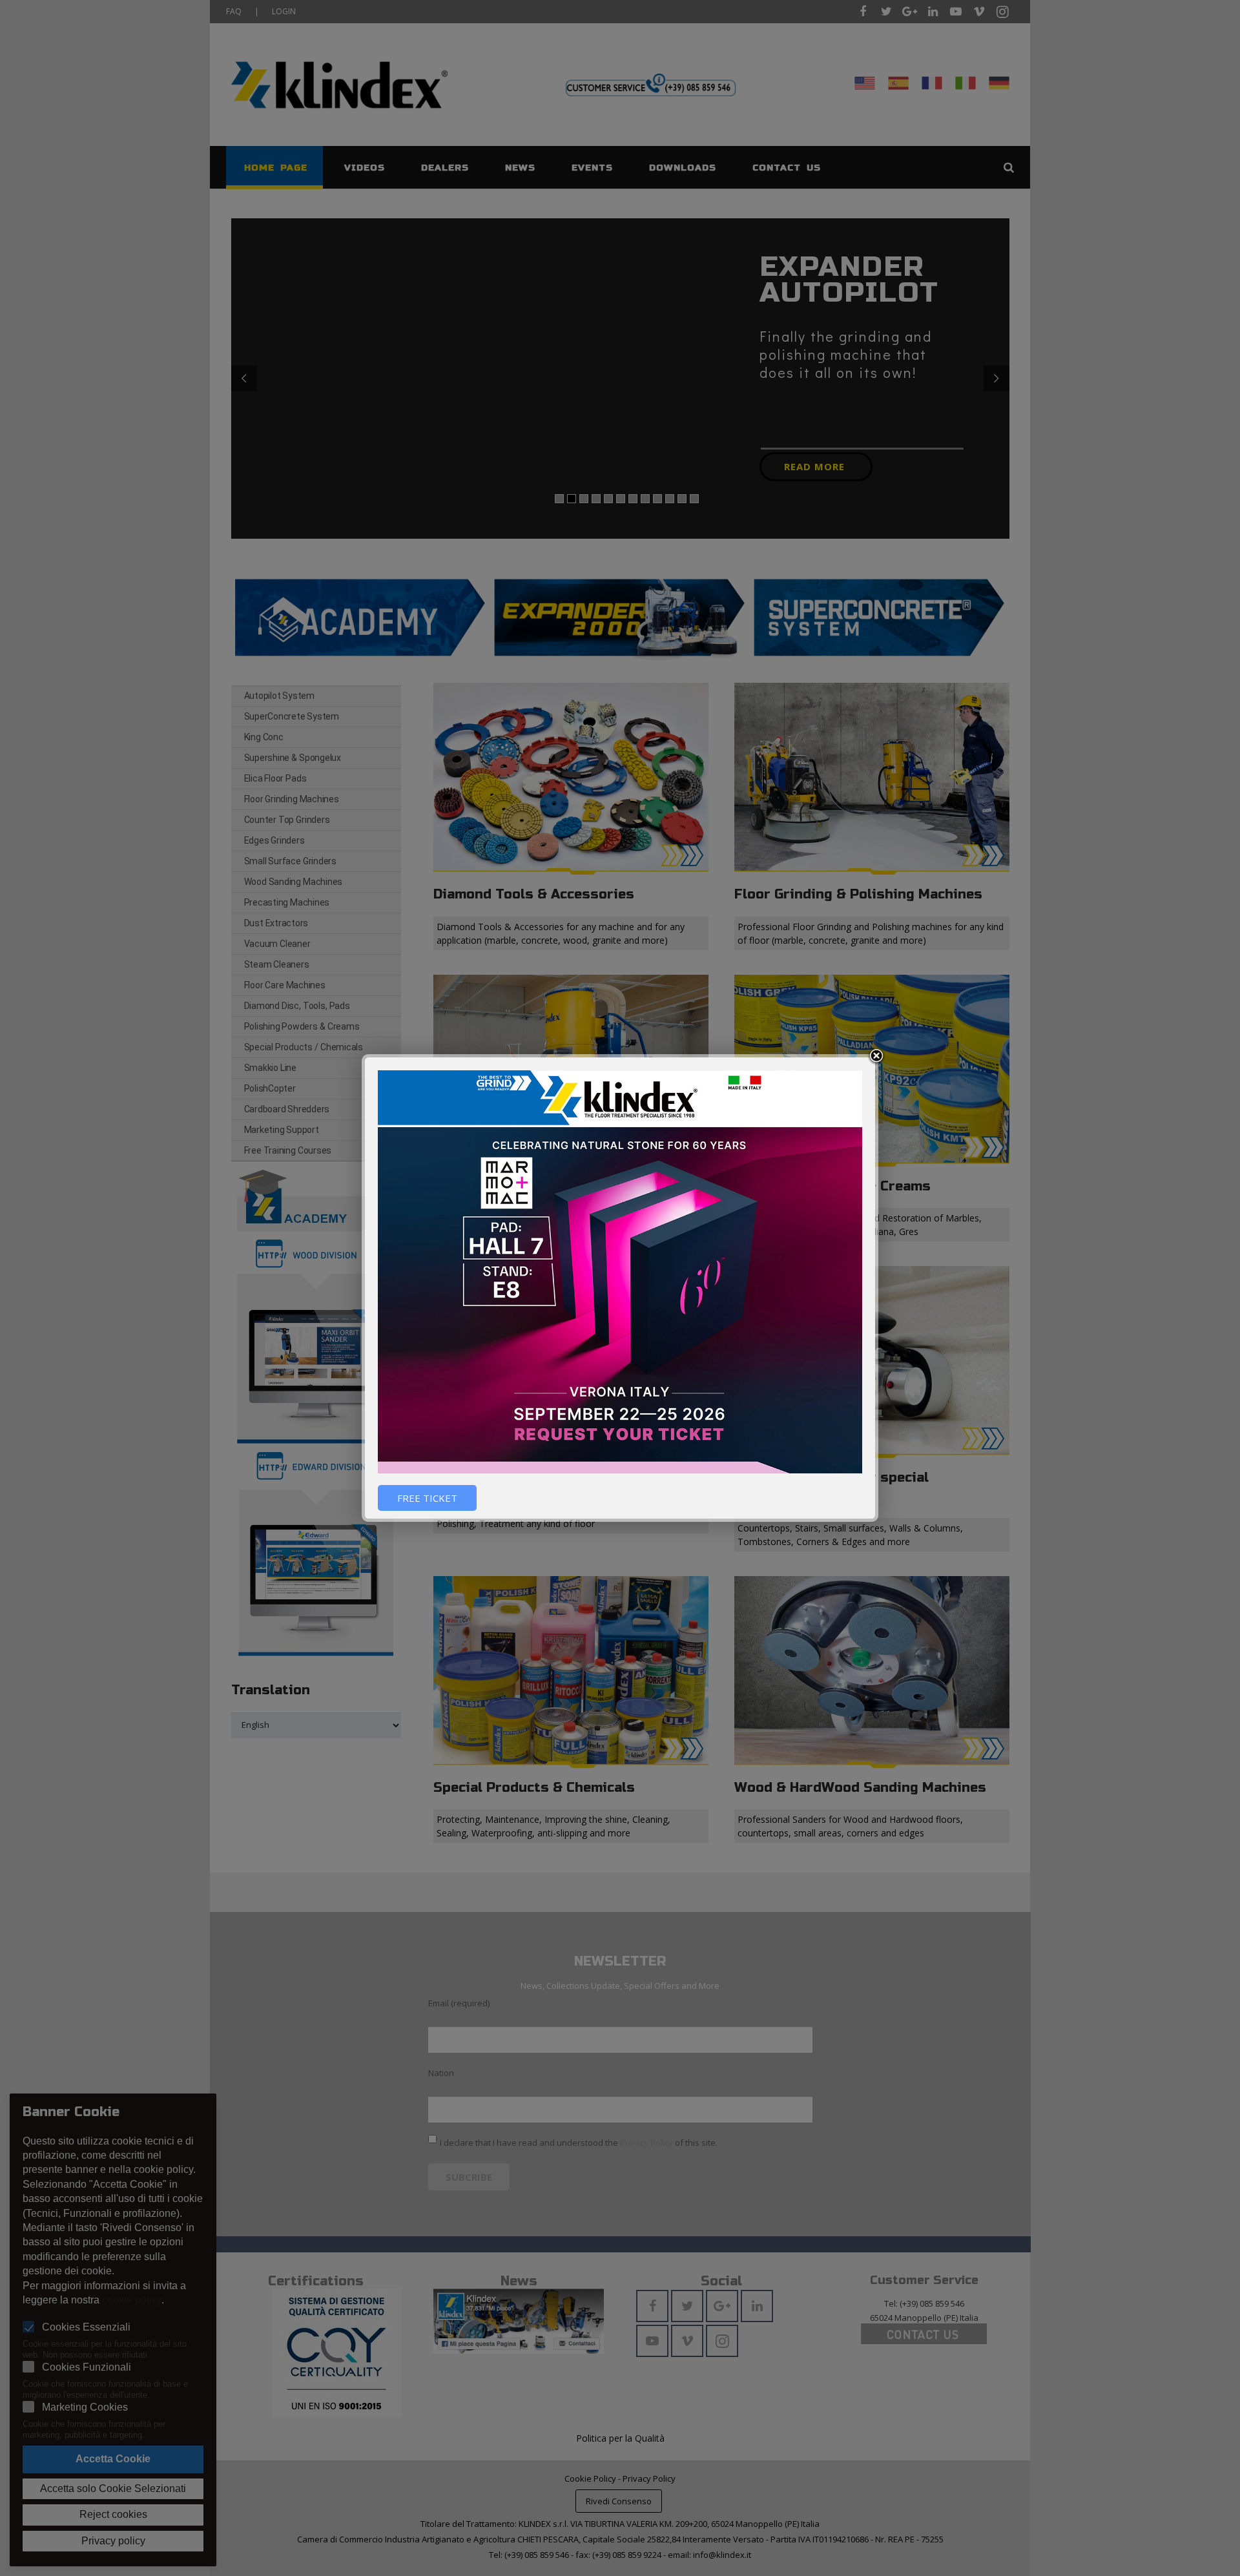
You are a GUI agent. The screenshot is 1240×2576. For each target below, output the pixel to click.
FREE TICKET (427, 1498)
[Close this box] (876, 1056)
